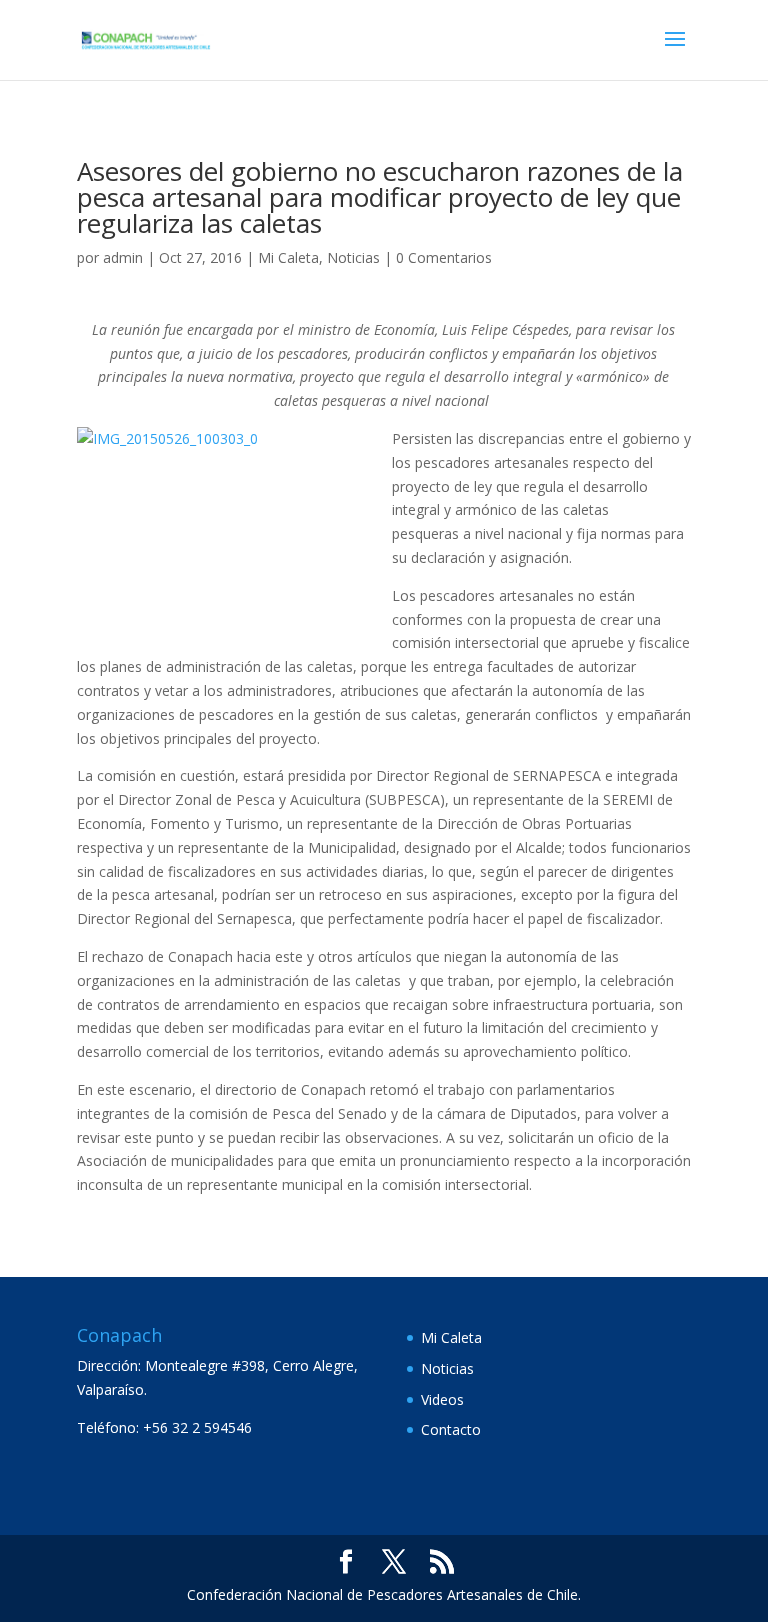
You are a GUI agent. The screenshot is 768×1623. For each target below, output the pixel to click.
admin (123, 257)
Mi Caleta (288, 257)
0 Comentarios (444, 257)
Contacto (451, 1429)
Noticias (353, 257)
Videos (442, 1399)
